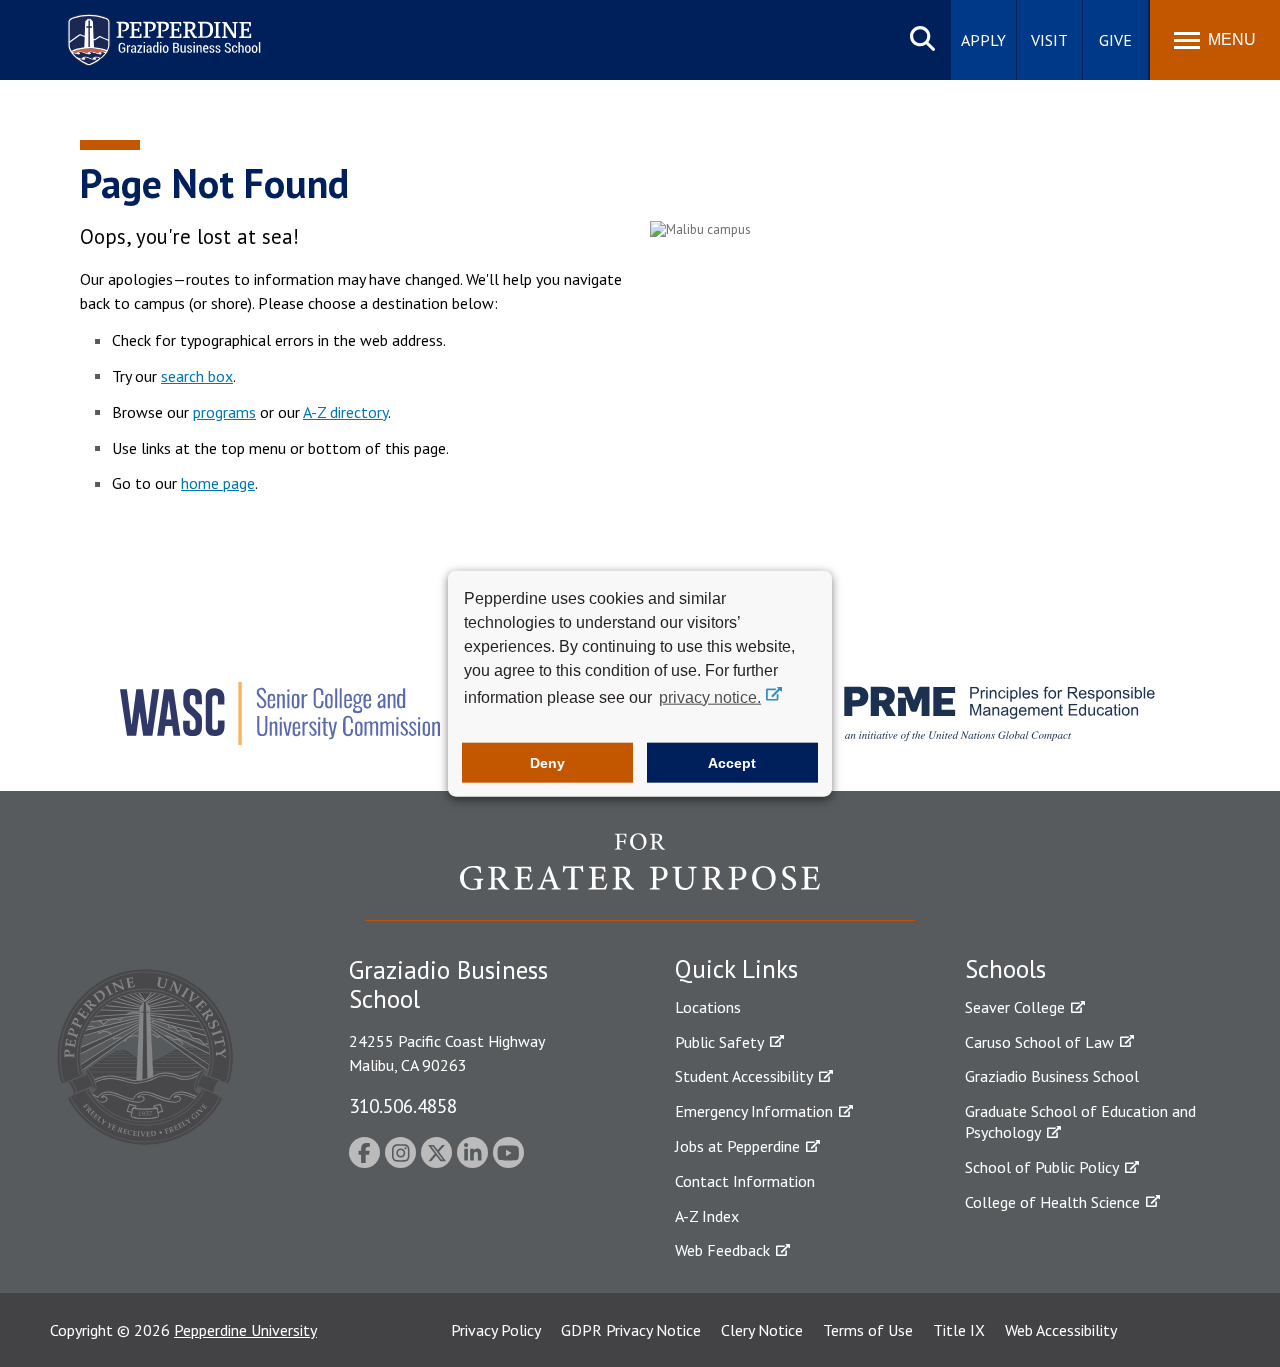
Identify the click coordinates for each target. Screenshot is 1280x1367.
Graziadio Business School (1052, 1076)
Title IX (959, 1330)
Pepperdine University (245, 1330)
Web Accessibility (1061, 1330)
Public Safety (719, 1042)
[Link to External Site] (640, 876)
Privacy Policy (496, 1330)
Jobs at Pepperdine (737, 1146)
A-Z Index (707, 1216)
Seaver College (1015, 1007)
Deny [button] (547, 763)
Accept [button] (732, 763)
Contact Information (745, 1181)
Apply (983, 40)
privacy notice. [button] (710, 696)
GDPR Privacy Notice (631, 1330)
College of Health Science (1052, 1202)
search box (197, 376)
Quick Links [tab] (736, 969)
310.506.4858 (403, 1105)
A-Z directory (345, 412)
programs (224, 412)
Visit (1049, 40)
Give (1115, 40)
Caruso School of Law (1039, 1042)
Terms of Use (868, 1330)
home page (218, 483)
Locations (708, 1007)
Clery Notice (762, 1330)
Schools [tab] (1005, 969)
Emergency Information (754, 1111)
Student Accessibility (744, 1076)
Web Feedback (722, 1250)
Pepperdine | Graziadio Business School (138, 27)
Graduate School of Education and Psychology (1080, 1121)
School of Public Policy (1042, 1167)
